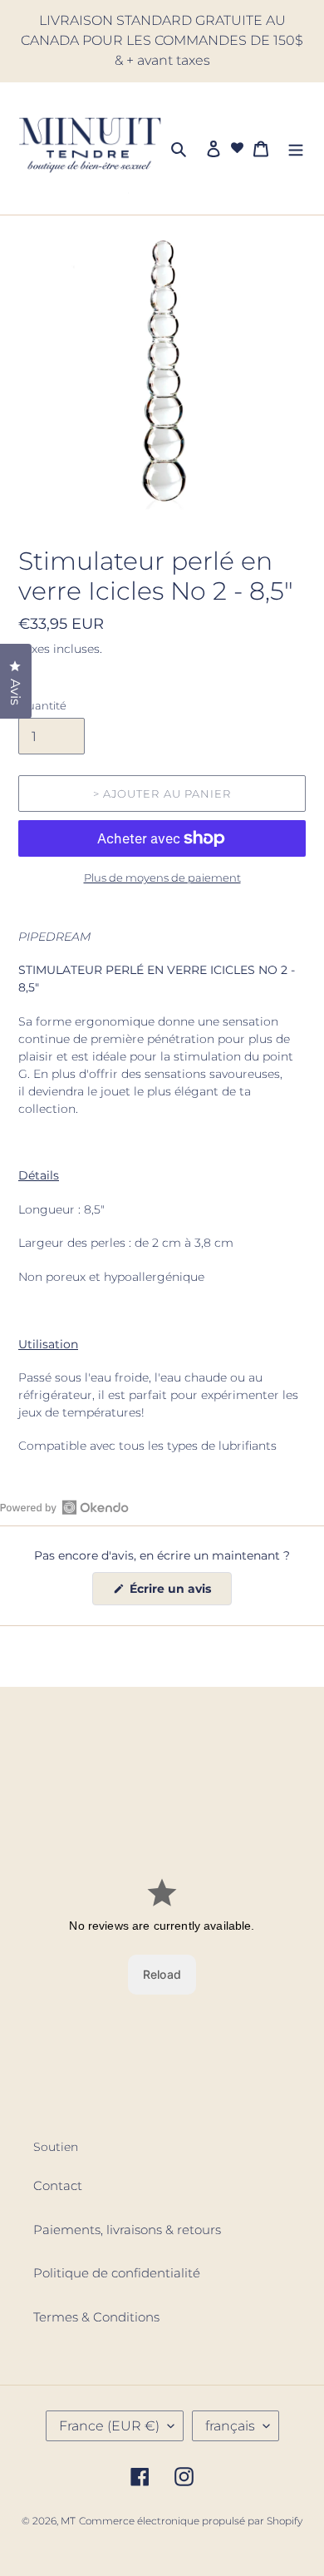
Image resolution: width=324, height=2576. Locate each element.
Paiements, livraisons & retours (127, 2230)
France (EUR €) (109, 2426)
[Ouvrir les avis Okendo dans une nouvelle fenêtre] (64, 1507)
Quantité (42, 705)
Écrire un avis (179, 1593)
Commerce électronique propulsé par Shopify (191, 2521)
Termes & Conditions (96, 2317)
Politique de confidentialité (117, 2273)
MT (68, 2521)
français (230, 2426)
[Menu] (296, 148)
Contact (58, 2185)
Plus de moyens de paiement (162, 878)
